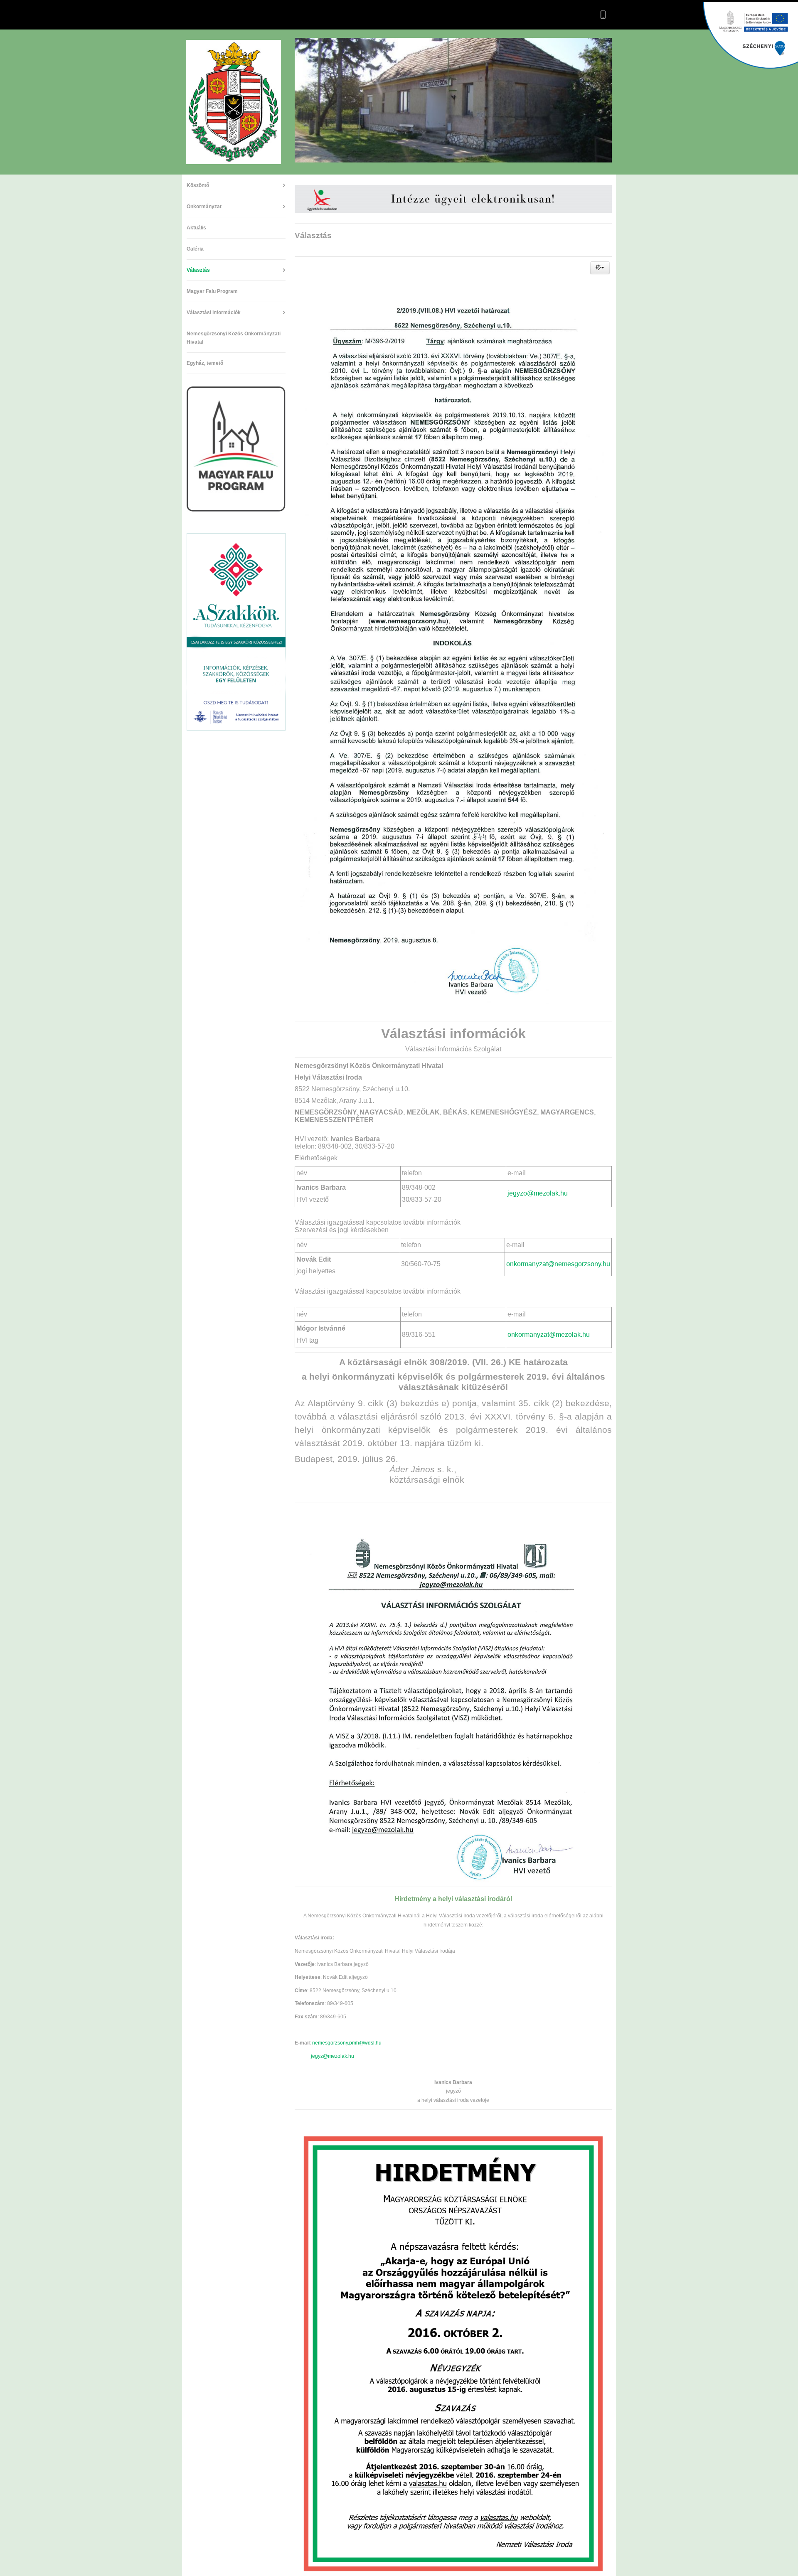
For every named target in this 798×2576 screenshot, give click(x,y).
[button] (600, 268)
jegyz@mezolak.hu (332, 2056)
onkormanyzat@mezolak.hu (549, 1335)
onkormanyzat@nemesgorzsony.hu (558, 1264)
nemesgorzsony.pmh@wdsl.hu (347, 2043)
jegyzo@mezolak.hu (538, 1193)
